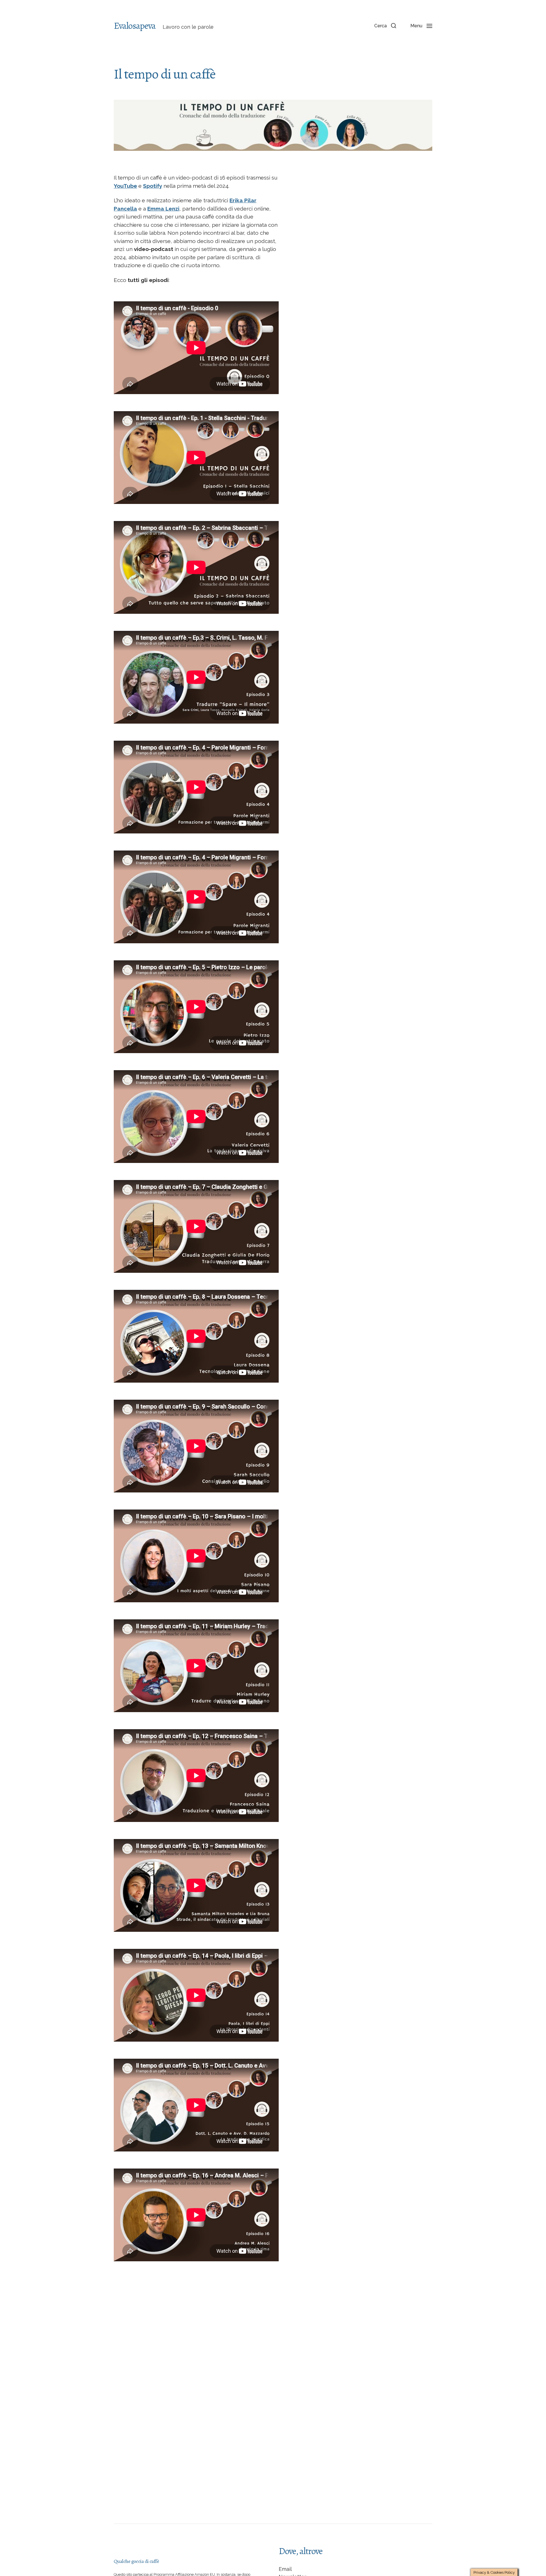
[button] (385, 26)
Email (285, 2569)
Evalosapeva (135, 26)
